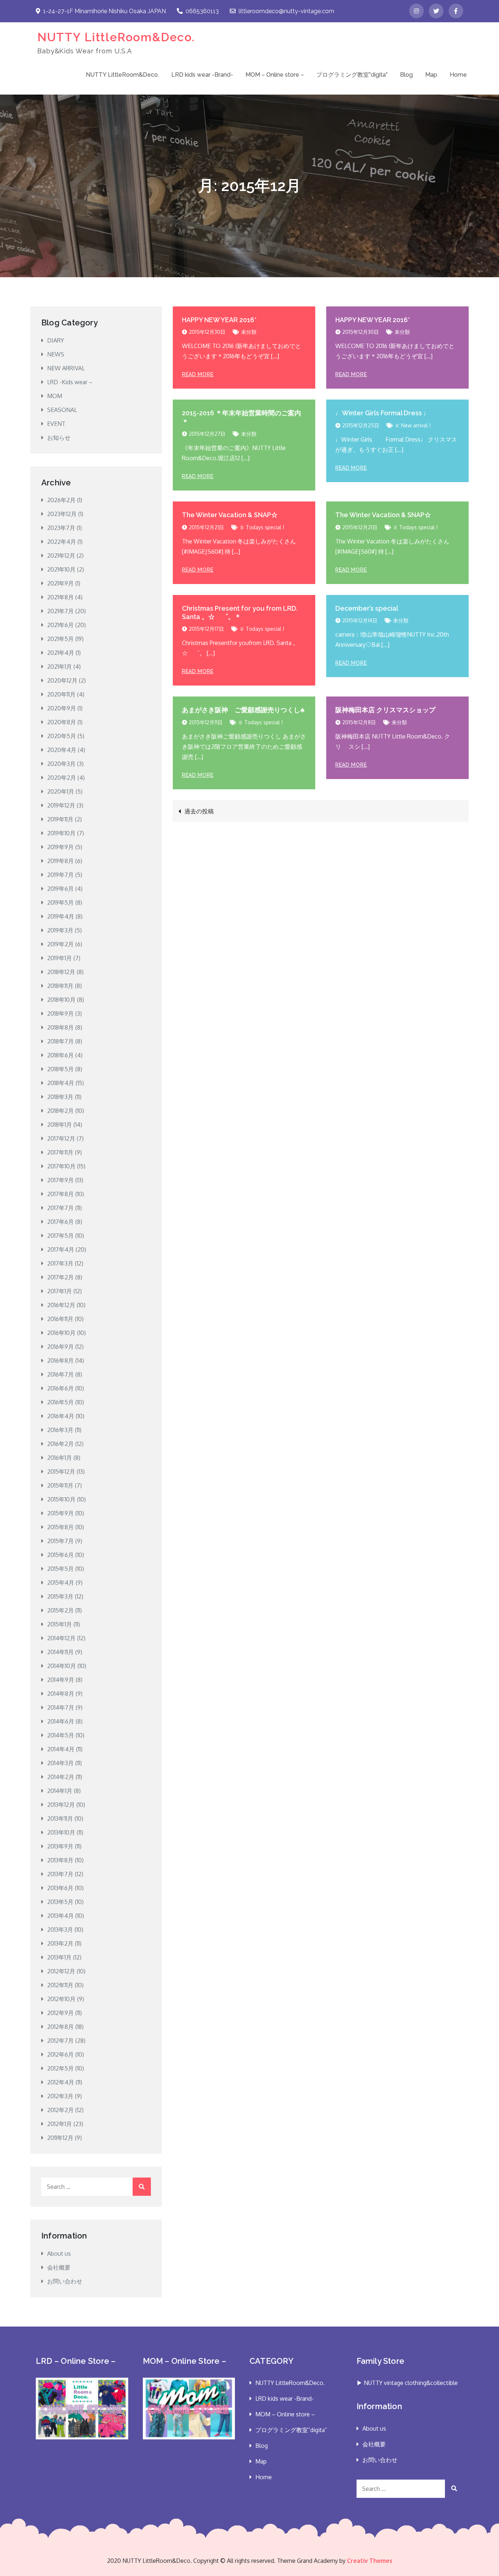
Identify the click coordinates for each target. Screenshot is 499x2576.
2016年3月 (60, 1430)
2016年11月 (60, 1319)
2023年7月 (61, 528)
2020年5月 (62, 736)
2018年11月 (60, 986)
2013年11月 (60, 1819)
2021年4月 (61, 653)
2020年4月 (62, 750)
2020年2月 (62, 778)
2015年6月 (60, 1555)
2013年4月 (60, 1916)
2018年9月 (60, 1014)
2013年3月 (60, 1930)
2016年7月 (60, 1374)
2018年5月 (60, 1069)
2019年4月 (61, 916)
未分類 (249, 332)
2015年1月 (60, 1624)
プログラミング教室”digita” (352, 75)
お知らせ (59, 438)
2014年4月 (61, 1749)
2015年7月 (60, 1541)
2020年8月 (62, 722)
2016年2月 (60, 1444)
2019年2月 (60, 944)
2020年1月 (61, 791)
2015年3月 (60, 1596)
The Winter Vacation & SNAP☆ (230, 515)
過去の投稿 (199, 811)
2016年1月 (60, 1458)
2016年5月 (60, 1402)
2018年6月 (60, 1055)
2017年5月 (60, 1236)
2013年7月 (60, 1874)
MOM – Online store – (275, 75)
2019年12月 (61, 805)
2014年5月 (61, 1735)
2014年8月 (61, 1694)
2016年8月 (60, 1360)
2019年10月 (61, 833)
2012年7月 (60, 2041)
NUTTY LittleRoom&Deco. (116, 37)
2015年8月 (60, 1527)
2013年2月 (60, 1943)
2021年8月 (60, 597)
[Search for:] (96, 2187)
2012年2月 (60, 2110)
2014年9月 (61, 1680)
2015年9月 (60, 1513)
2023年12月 (62, 514)
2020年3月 (61, 764)
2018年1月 (60, 1125)
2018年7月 (60, 1041)
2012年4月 (61, 2082)
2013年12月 (61, 1805)
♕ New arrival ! (413, 425)
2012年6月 (60, 2054)
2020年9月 (62, 708)
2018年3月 (60, 1097)
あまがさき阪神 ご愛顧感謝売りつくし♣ (243, 710)
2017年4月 (61, 1249)
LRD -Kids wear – (70, 382)
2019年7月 (60, 875)
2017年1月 (60, 1291)
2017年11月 (60, 1152)
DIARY (56, 340)
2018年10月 (61, 1000)
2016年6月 (60, 1388)
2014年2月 (61, 1777)
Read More (198, 374)
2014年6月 (61, 1721)
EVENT (56, 424)
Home (458, 75)
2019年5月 (60, 902)
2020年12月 (62, 680)
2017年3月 (60, 1263)
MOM (55, 396)
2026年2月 (61, 500)
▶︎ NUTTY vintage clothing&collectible (407, 2383)
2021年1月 (60, 667)
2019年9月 (60, 847)
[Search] (142, 2187)
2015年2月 (60, 1610)
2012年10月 (61, 1999)
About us (59, 2253)
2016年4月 (61, 1416)
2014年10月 (62, 1666)
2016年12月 (61, 1305)
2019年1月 (60, 958)
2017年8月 (60, 1194)
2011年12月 (60, 2138)
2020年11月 (61, 694)
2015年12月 (61, 1472)
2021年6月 (60, 625)
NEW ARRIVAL (66, 368)
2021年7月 (60, 611)
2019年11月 (60, 819)
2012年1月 (60, 2124)
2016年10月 (61, 1333)
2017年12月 (61, 1138)
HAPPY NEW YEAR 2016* (219, 320)
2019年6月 (60, 889)
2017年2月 (60, 1277)
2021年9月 (60, 583)
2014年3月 (60, 1763)
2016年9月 (60, 1347)
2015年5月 (60, 1569)
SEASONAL (62, 410)
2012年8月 (60, 2027)
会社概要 (59, 2267)
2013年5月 (60, 1902)
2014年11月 (60, 1652)
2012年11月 (60, 1985)
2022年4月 (62, 542)
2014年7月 (61, 1707)
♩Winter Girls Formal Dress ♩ (383, 413)
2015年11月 (60, 1485)
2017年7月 (60, 1208)
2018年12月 (61, 972)
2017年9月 (60, 1180)
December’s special (367, 608)
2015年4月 (61, 1583)
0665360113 (202, 11)
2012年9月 (60, 2013)
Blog (406, 75)
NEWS (56, 354)
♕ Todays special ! (262, 527)
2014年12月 (61, 1638)
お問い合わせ (65, 2281)
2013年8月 (60, 1860)
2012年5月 (60, 2068)
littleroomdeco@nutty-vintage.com (286, 11)
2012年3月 (60, 2096)
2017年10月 (61, 1166)
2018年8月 (60, 1027)
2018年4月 (61, 1083)
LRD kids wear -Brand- (202, 75)
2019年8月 (60, 861)
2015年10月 (61, 1499)
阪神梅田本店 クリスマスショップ (385, 710)
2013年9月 (60, 1846)
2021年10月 (61, 569)
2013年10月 (61, 1832)
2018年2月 (60, 1111)
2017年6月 (60, 1222)
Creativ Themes (370, 2561)
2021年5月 (60, 639)
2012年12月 (61, 1971)
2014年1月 (60, 1791)
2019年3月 (60, 930)
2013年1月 (59, 1957)
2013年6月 (60, 1888)
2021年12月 (61, 556)
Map (431, 75)
